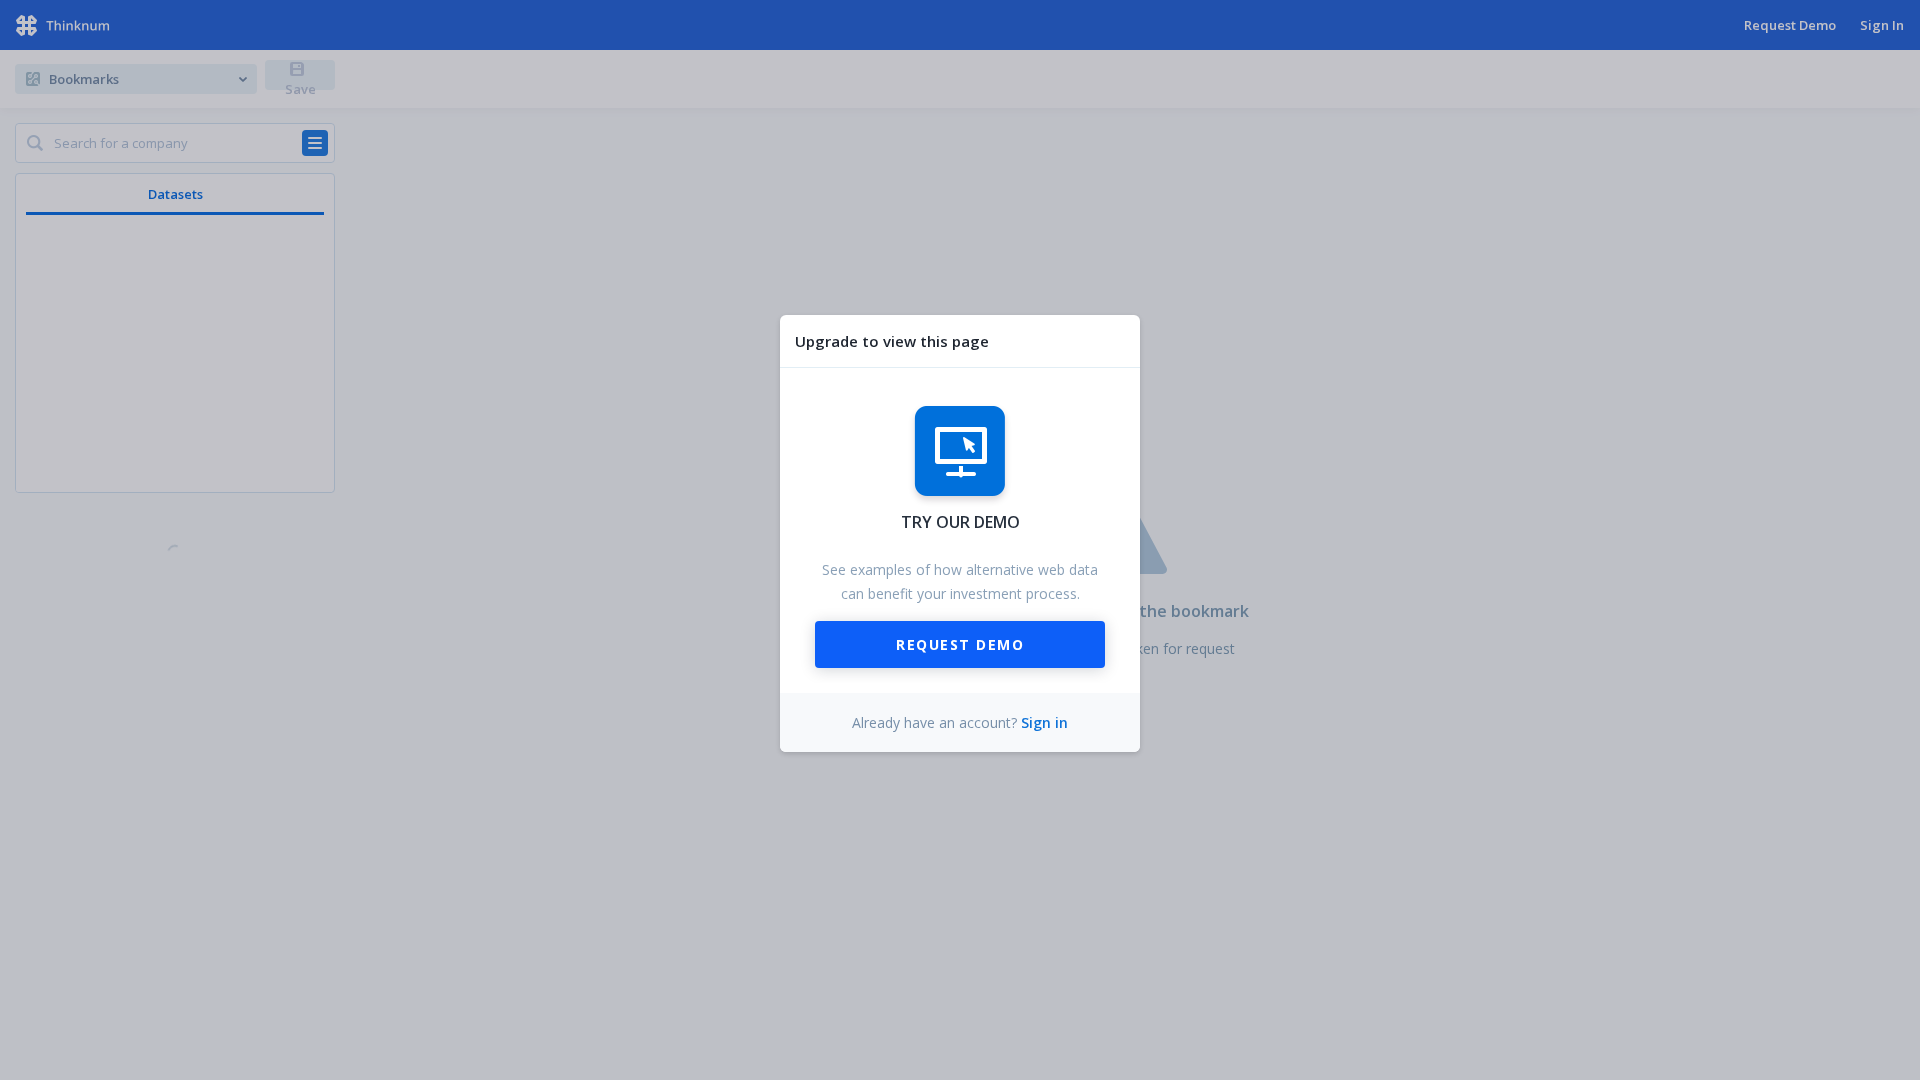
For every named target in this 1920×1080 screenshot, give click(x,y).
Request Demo (960, 644)
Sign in (1044, 722)
